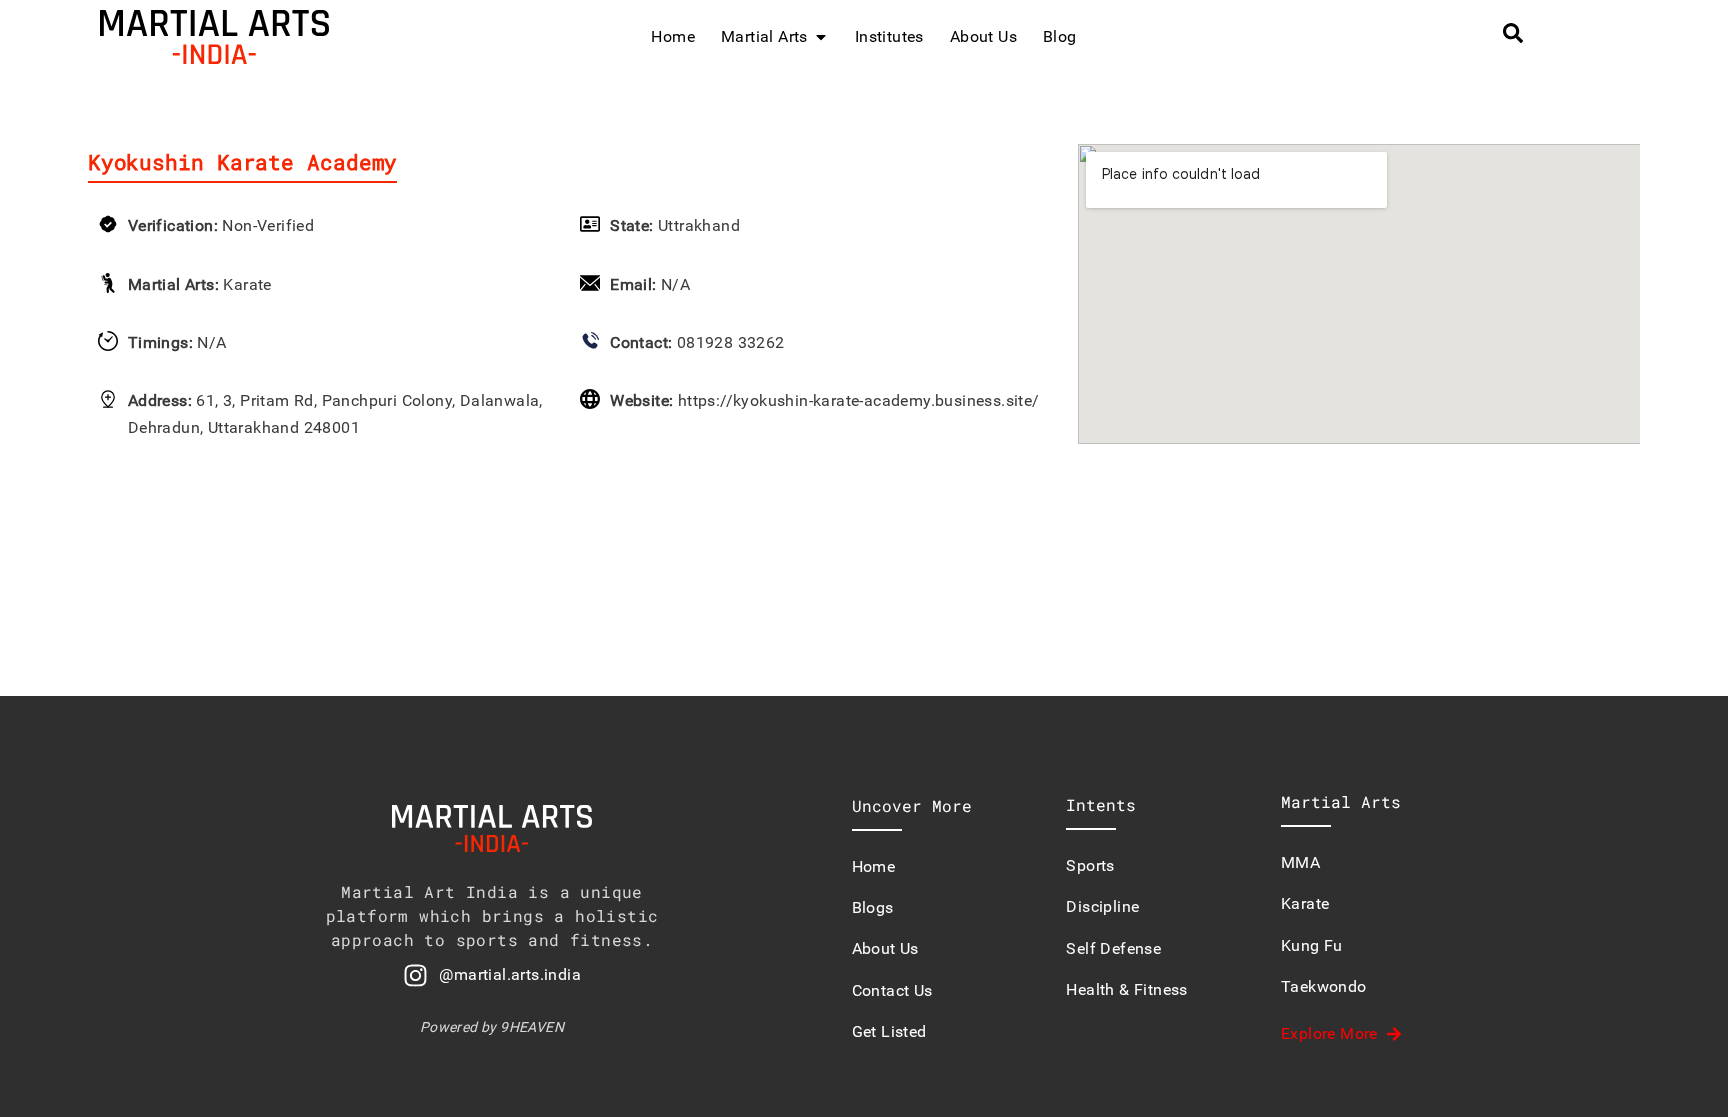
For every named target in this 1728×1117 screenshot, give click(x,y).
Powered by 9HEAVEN (492, 1027)
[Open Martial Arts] (821, 37)
